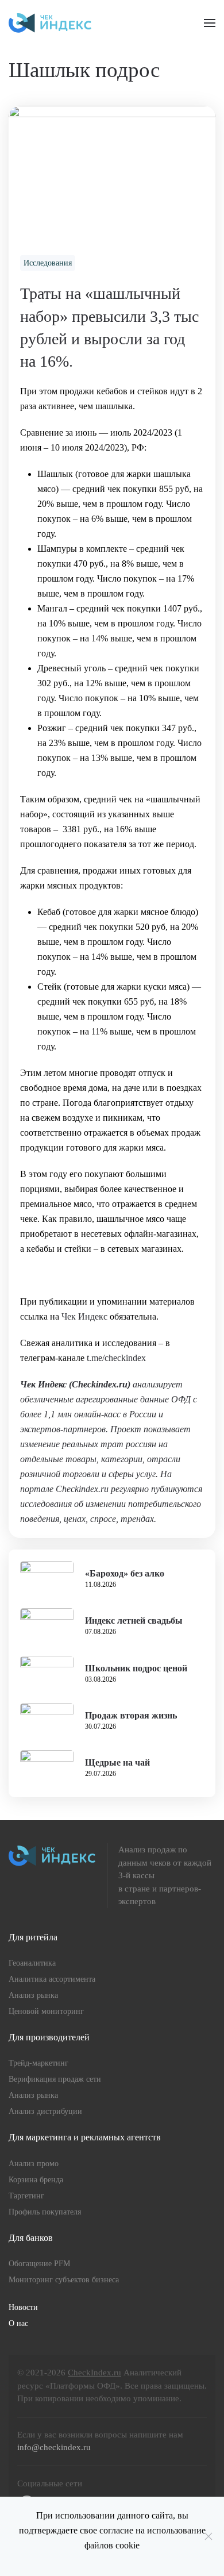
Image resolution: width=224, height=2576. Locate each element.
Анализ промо (34, 2164)
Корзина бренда (36, 2180)
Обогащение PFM (39, 2264)
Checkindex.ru (100, 1384)
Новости (23, 2307)
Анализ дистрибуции (45, 2111)
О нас (18, 2323)
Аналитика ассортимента (52, 1979)
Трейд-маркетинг (38, 2063)
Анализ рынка (33, 1995)
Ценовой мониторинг (46, 2011)
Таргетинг (26, 2196)
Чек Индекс (84, 1316)
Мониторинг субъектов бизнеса (64, 2280)
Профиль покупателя (45, 2212)
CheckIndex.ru (94, 2373)
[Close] (208, 2536)
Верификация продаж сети (55, 2079)
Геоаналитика (32, 1963)
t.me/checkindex (116, 1358)
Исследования (48, 263)
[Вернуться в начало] (50, 23)
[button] (210, 23)
